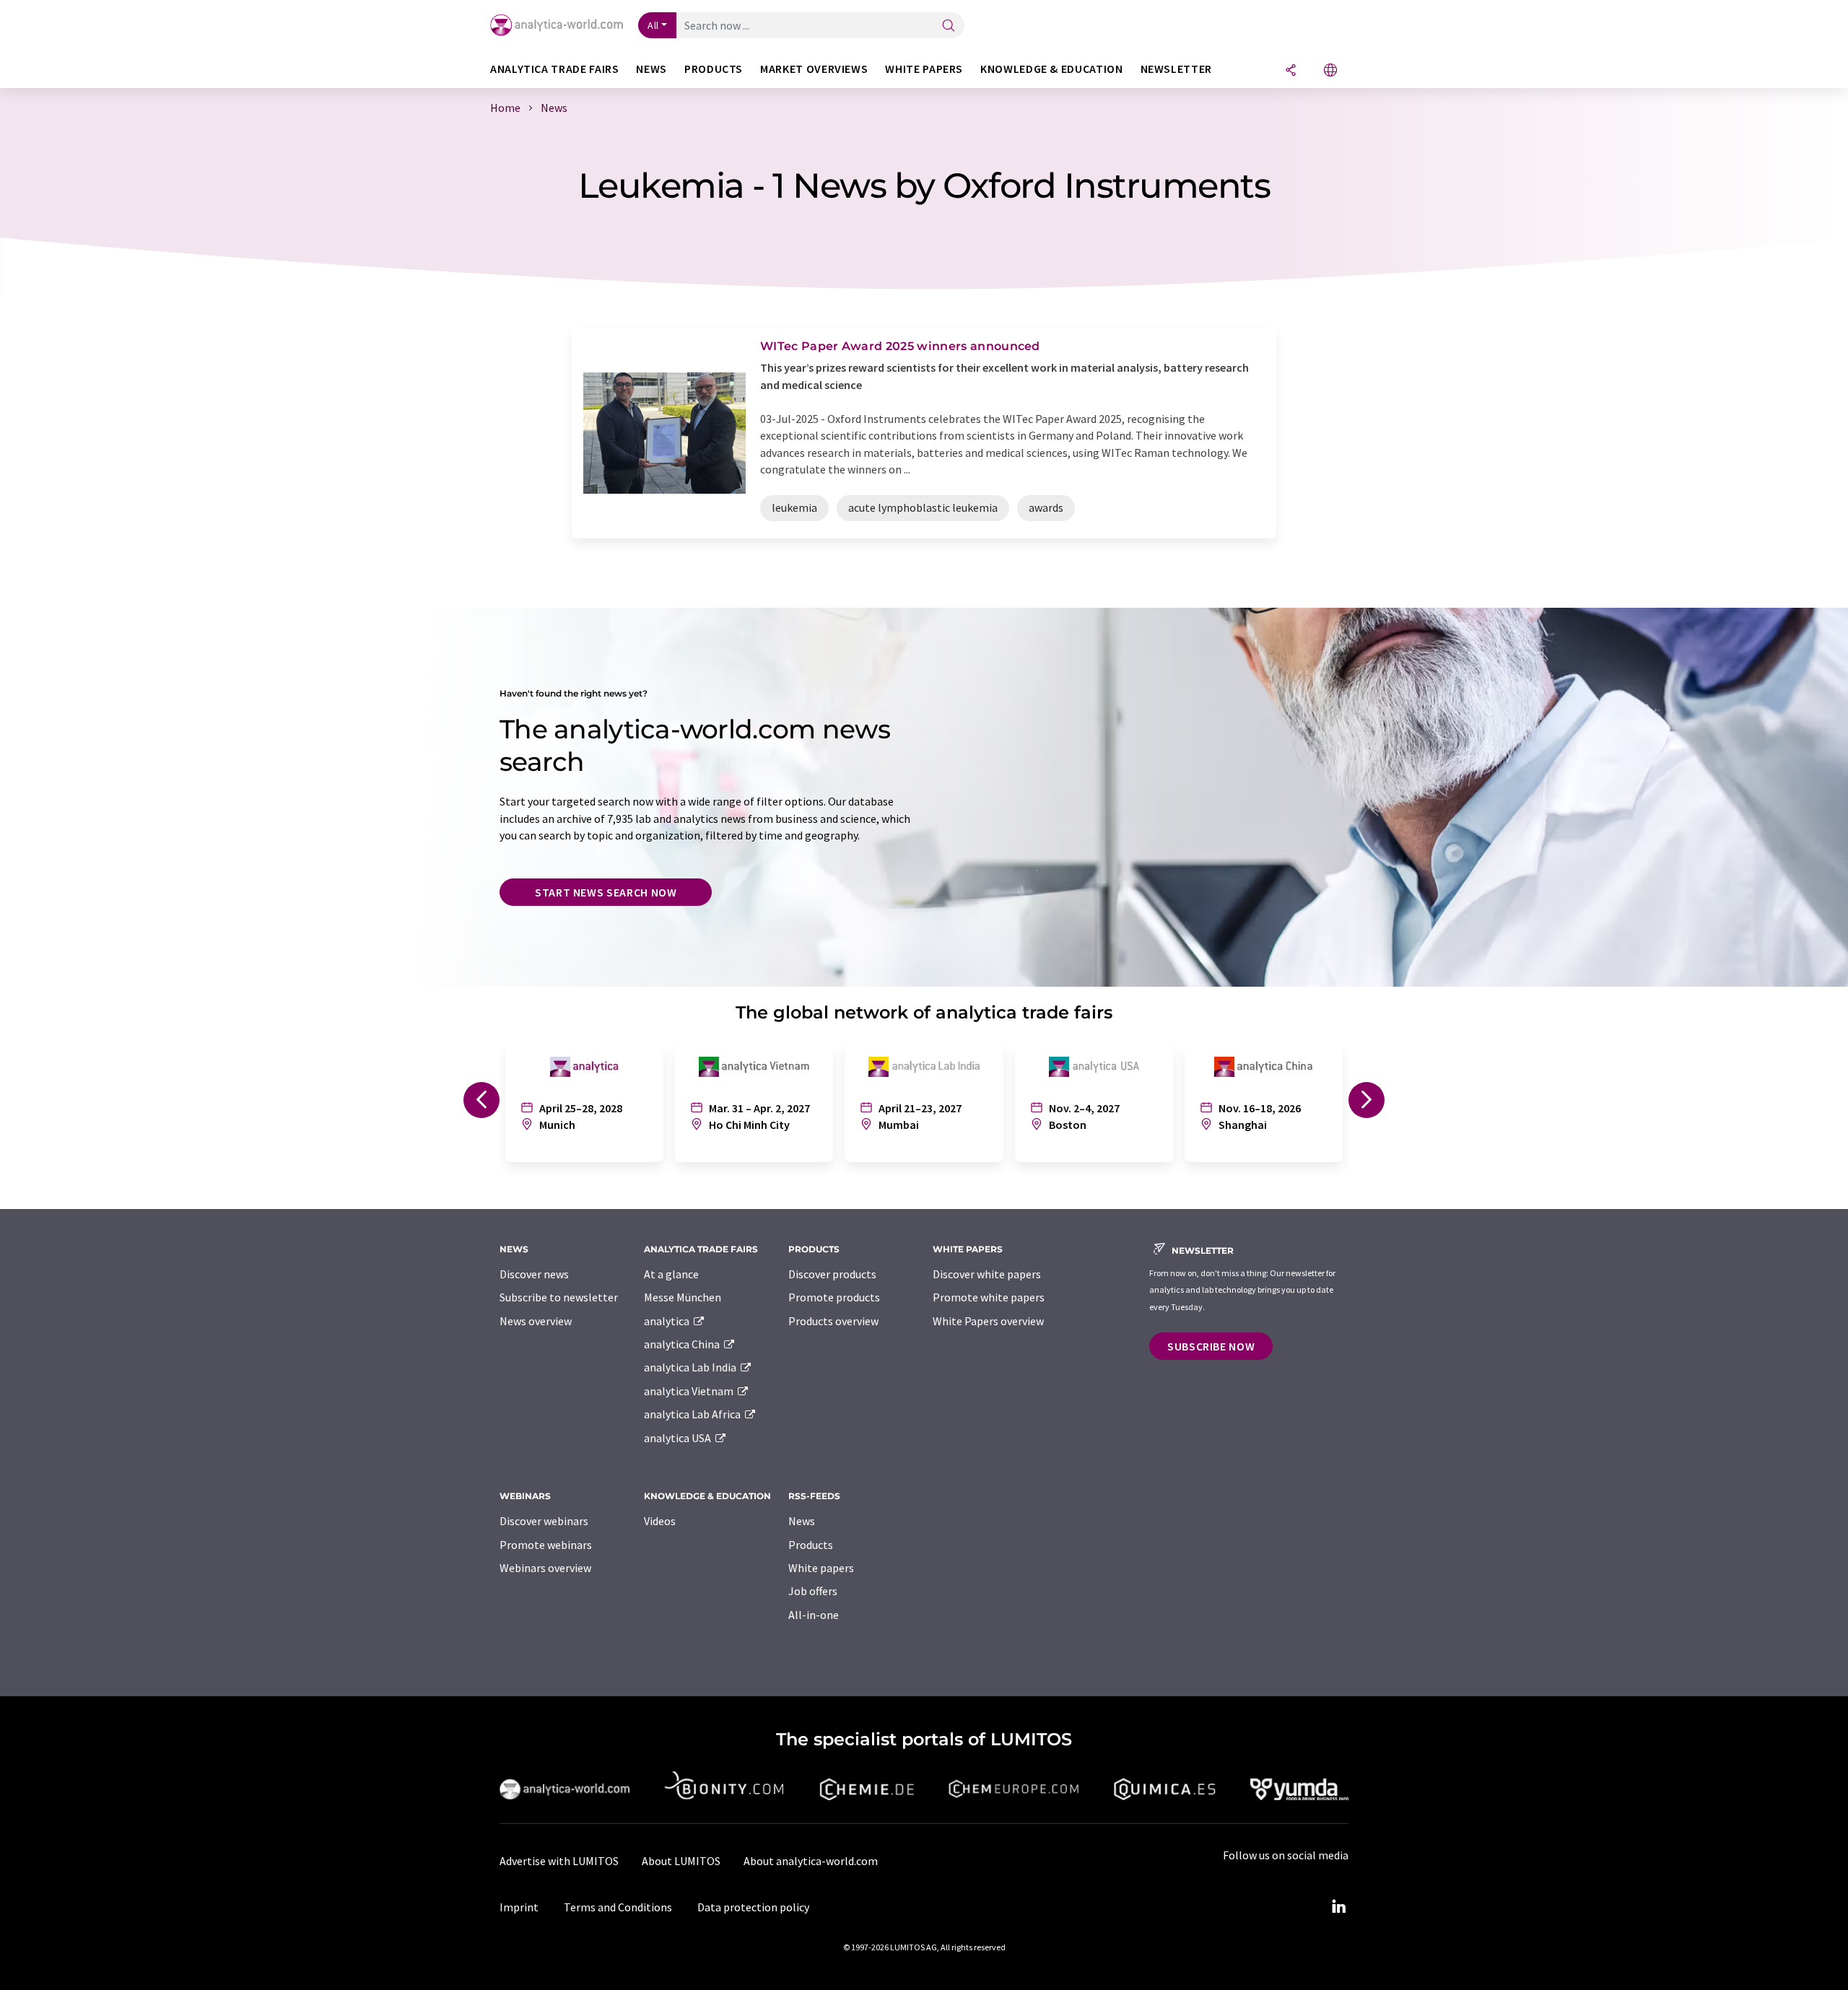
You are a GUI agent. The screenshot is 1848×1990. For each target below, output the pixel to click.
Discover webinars (544, 1521)
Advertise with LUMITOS (559, 1861)
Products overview (833, 1321)
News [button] (651, 69)
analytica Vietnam (690, 1391)
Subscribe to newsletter (559, 1297)
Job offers (813, 1591)
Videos (660, 1521)
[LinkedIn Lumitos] (1338, 1907)
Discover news (534, 1274)
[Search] (949, 26)
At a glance (671, 1274)
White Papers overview (988, 1321)
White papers (821, 1568)
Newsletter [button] (1176, 69)
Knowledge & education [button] (1051, 69)
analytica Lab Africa (693, 1414)
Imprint (519, 1907)
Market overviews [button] (814, 69)
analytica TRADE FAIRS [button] (554, 69)
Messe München (683, 1297)
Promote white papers (989, 1297)
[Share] (1291, 71)
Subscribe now (1211, 1346)
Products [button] (714, 69)
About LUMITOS (681, 1861)
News (802, 1521)
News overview (536, 1321)
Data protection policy (753, 1907)
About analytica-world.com (811, 1861)
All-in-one (814, 1615)
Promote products (834, 1297)
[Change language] (1330, 71)
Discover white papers (987, 1274)
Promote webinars (546, 1545)
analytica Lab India (691, 1367)
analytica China (683, 1344)
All (653, 25)
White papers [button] (924, 69)
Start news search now (606, 892)
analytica (668, 1321)
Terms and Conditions (618, 1907)
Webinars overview (545, 1568)
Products (811, 1545)
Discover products (832, 1274)
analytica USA (679, 1438)
